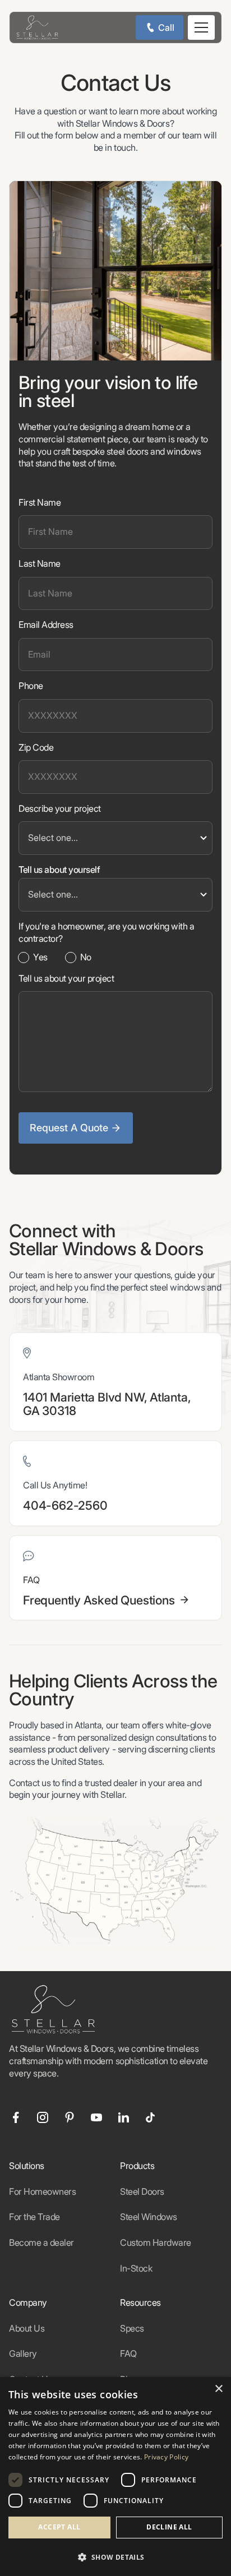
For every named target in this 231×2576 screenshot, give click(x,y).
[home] (34, 27)
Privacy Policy (166, 2457)
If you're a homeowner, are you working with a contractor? (106, 932)
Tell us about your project (66, 978)
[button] (201, 27)
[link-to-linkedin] (123, 2117)
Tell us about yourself (59, 870)
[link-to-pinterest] (70, 2117)
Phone (31, 686)
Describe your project (60, 808)
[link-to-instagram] (43, 2117)
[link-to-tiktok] (150, 2117)
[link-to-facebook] (16, 2117)
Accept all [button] (59, 2527)
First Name (40, 502)
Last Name (40, 563)
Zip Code (36, 747)
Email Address (46, 625)
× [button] (218, 2389)
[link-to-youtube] (96, 2117)
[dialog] (115, 2476)
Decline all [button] (169, 2527)
